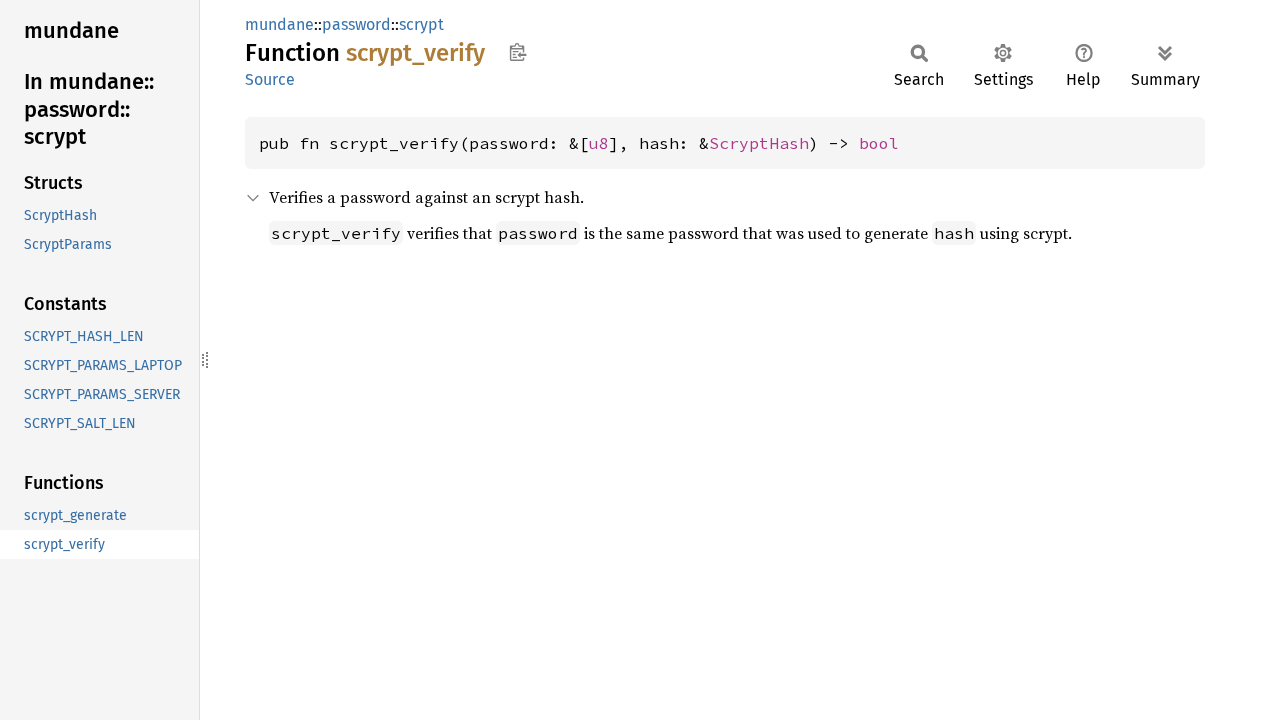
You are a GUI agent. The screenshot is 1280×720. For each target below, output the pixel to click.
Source (270, 79)
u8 (599, 143)
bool (879, 143)
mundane (279, 24)
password (356, 24)
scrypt (421, 24)
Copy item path (517, 52)
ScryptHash (759, 143)
